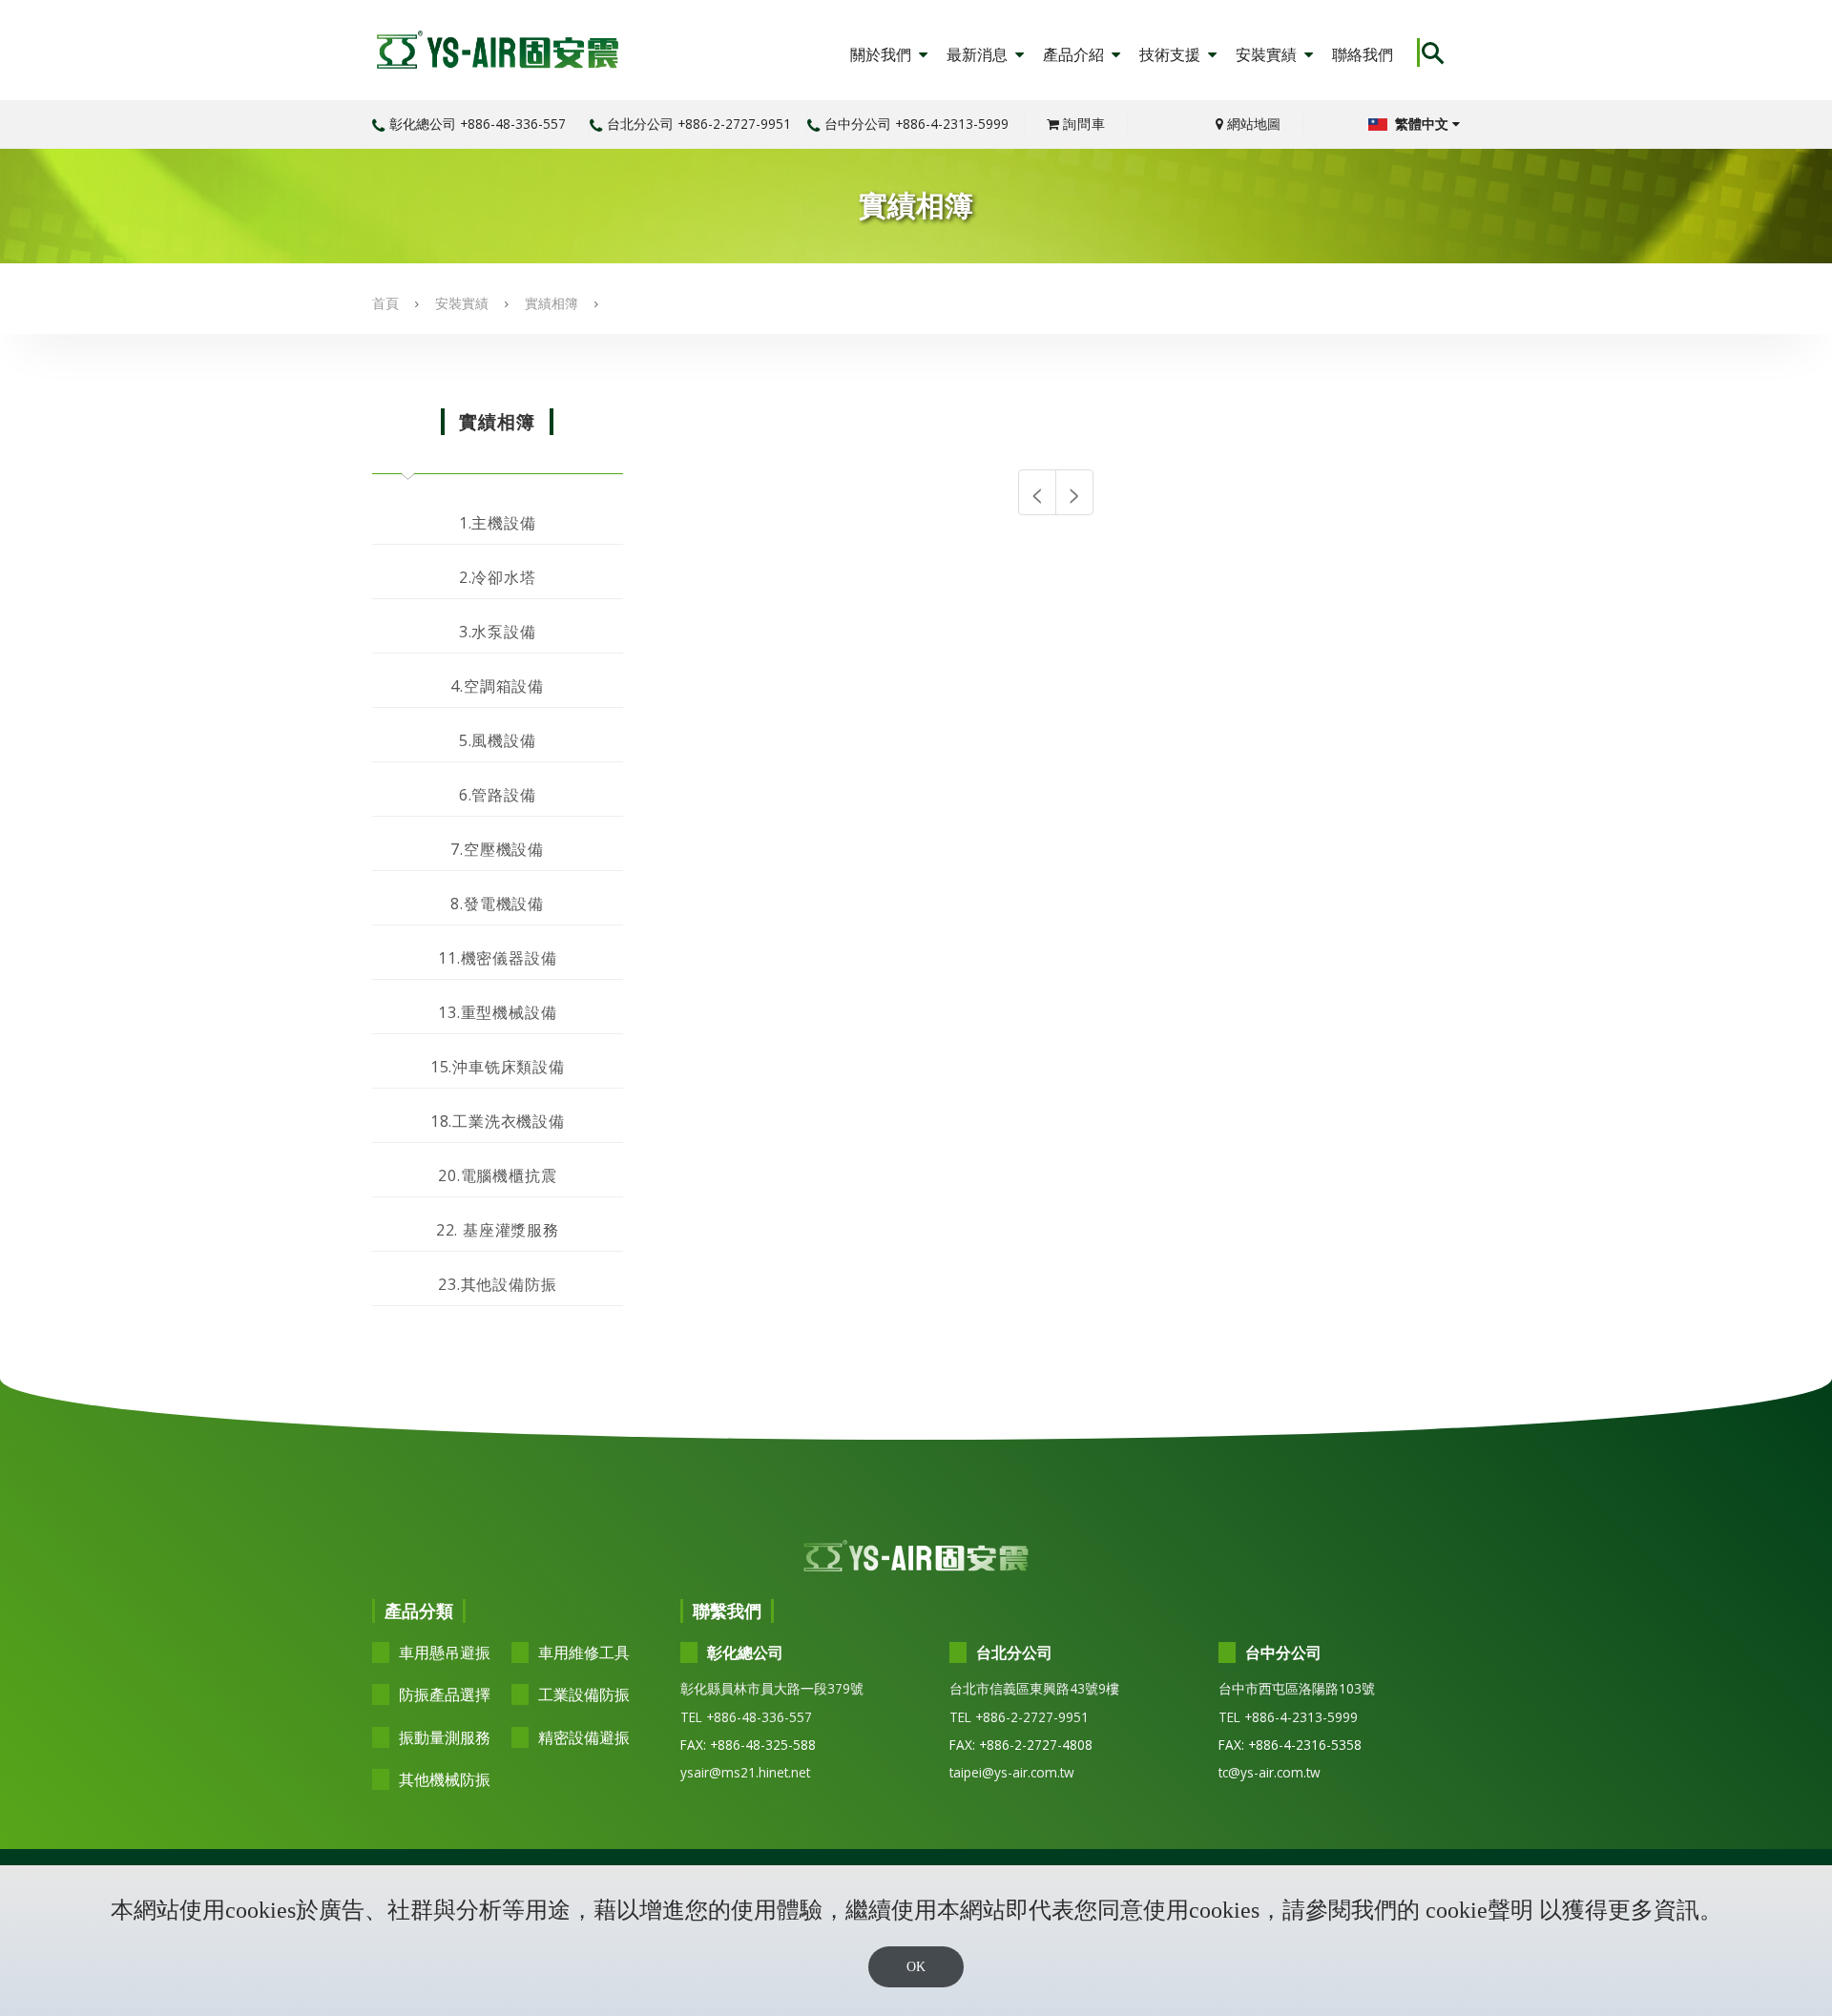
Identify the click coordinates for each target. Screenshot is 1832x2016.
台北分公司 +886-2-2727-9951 (699, 124)
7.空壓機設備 (497, 849)
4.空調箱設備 (497, 686)
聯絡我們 (1363, 54)
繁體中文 (1422, 124)
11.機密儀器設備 (497, 958)
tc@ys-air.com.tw (1270, 1772)
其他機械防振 (445, 1779)
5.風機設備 (498, 740)
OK (916, 1967)
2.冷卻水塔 (498, 577)
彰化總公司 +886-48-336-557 (478, 124)
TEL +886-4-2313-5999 (1288, 1717)
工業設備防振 (584, 1694)
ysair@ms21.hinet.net (745, 1772)
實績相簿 (552, 303)
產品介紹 (1075, 54)
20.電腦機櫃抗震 (497, 1175)
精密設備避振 (584, 1737)
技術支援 (1172, 54)
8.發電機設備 (497, 904)
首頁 (385, 303)
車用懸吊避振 (445, 1652)
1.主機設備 (498, 523)
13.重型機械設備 (497, 1012)
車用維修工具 (584, 1652)
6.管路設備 (498, 795)
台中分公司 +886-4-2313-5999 (916, 124)
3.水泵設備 (498, 632)
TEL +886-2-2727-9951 (1019, 1717)
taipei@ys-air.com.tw (1012, 1772)
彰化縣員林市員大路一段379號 (772, 1688)
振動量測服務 (445, 1737)
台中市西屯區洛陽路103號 (1297, 1688)
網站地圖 (1252, 124)
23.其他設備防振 (497, 1284)
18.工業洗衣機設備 (498, 1121)
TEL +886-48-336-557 (746, 1717)
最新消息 (979, 54)
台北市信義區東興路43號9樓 (1034, 1688)
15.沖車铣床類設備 (498, 1067)
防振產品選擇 (445, 1694)
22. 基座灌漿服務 (498, 1230)
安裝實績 (1268, 54)
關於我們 (883, 54)
